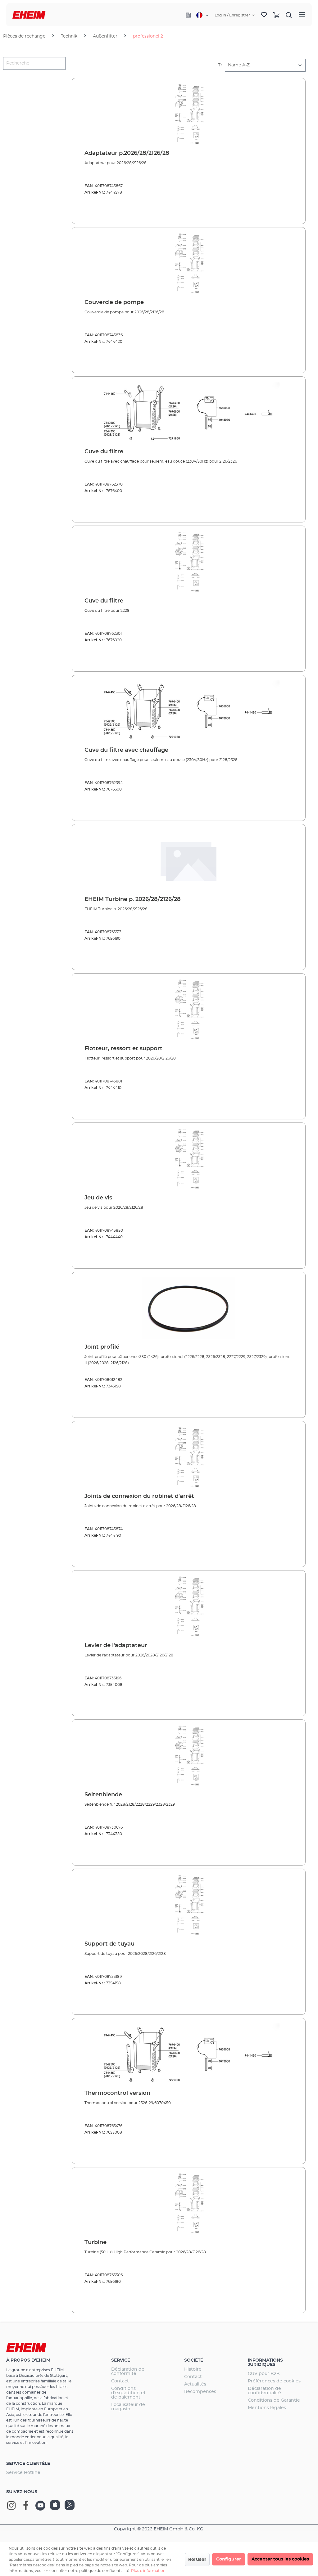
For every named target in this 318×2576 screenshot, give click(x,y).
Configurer (229, 2559)
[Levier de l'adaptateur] (189, 1606)
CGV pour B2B (264, 2374)
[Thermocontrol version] (189, 2054)
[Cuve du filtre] (189, 413)
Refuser (197, 2560)
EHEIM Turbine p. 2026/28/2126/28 (133, 899)
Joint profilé (102, 1347)
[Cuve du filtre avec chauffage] (189, 711)
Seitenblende (103, 1795)
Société (194, 2360)
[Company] (189, 15)
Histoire (193, 2369)
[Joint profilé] (189, 1308)
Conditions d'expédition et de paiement (128, 2393)
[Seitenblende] (189, 1756)
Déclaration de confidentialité (264, 2391)
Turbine (95, 2242)
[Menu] (302, 15)
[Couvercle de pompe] (189, 263)
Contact (120, 2381)
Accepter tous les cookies (280, 2559)
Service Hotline (23, 2473)
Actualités (195, 2384)
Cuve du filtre (104, 452)
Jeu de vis (98, 1198)
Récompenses (200, 2392)
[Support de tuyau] (189, 1905)
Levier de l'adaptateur (116, 1646)
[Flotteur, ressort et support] (189, 1010)
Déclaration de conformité (128, 2372)
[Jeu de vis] (189, 1159)
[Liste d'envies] (264, 15)
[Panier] (276, 15)
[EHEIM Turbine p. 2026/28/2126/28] (189, 860)
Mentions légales (267, 2408)
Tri (221, 65)
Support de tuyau (109, 1944)
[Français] (202, 15)
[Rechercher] (289, 15)
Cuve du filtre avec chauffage (126, 750)
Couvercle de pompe (114, 302)
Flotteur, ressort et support (123, 1049)
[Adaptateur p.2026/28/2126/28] (189, 114)
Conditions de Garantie (274, 2400)
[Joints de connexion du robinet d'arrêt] (189, 1457)
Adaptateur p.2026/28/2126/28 (127, 153)
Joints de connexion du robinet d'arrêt (139, 1496)
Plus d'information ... (150, 2571)
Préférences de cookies (274, 2381)
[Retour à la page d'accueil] (29, 15)
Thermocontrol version (117, 2093)
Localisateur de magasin (128, 2407)
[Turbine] (189, 2203)
